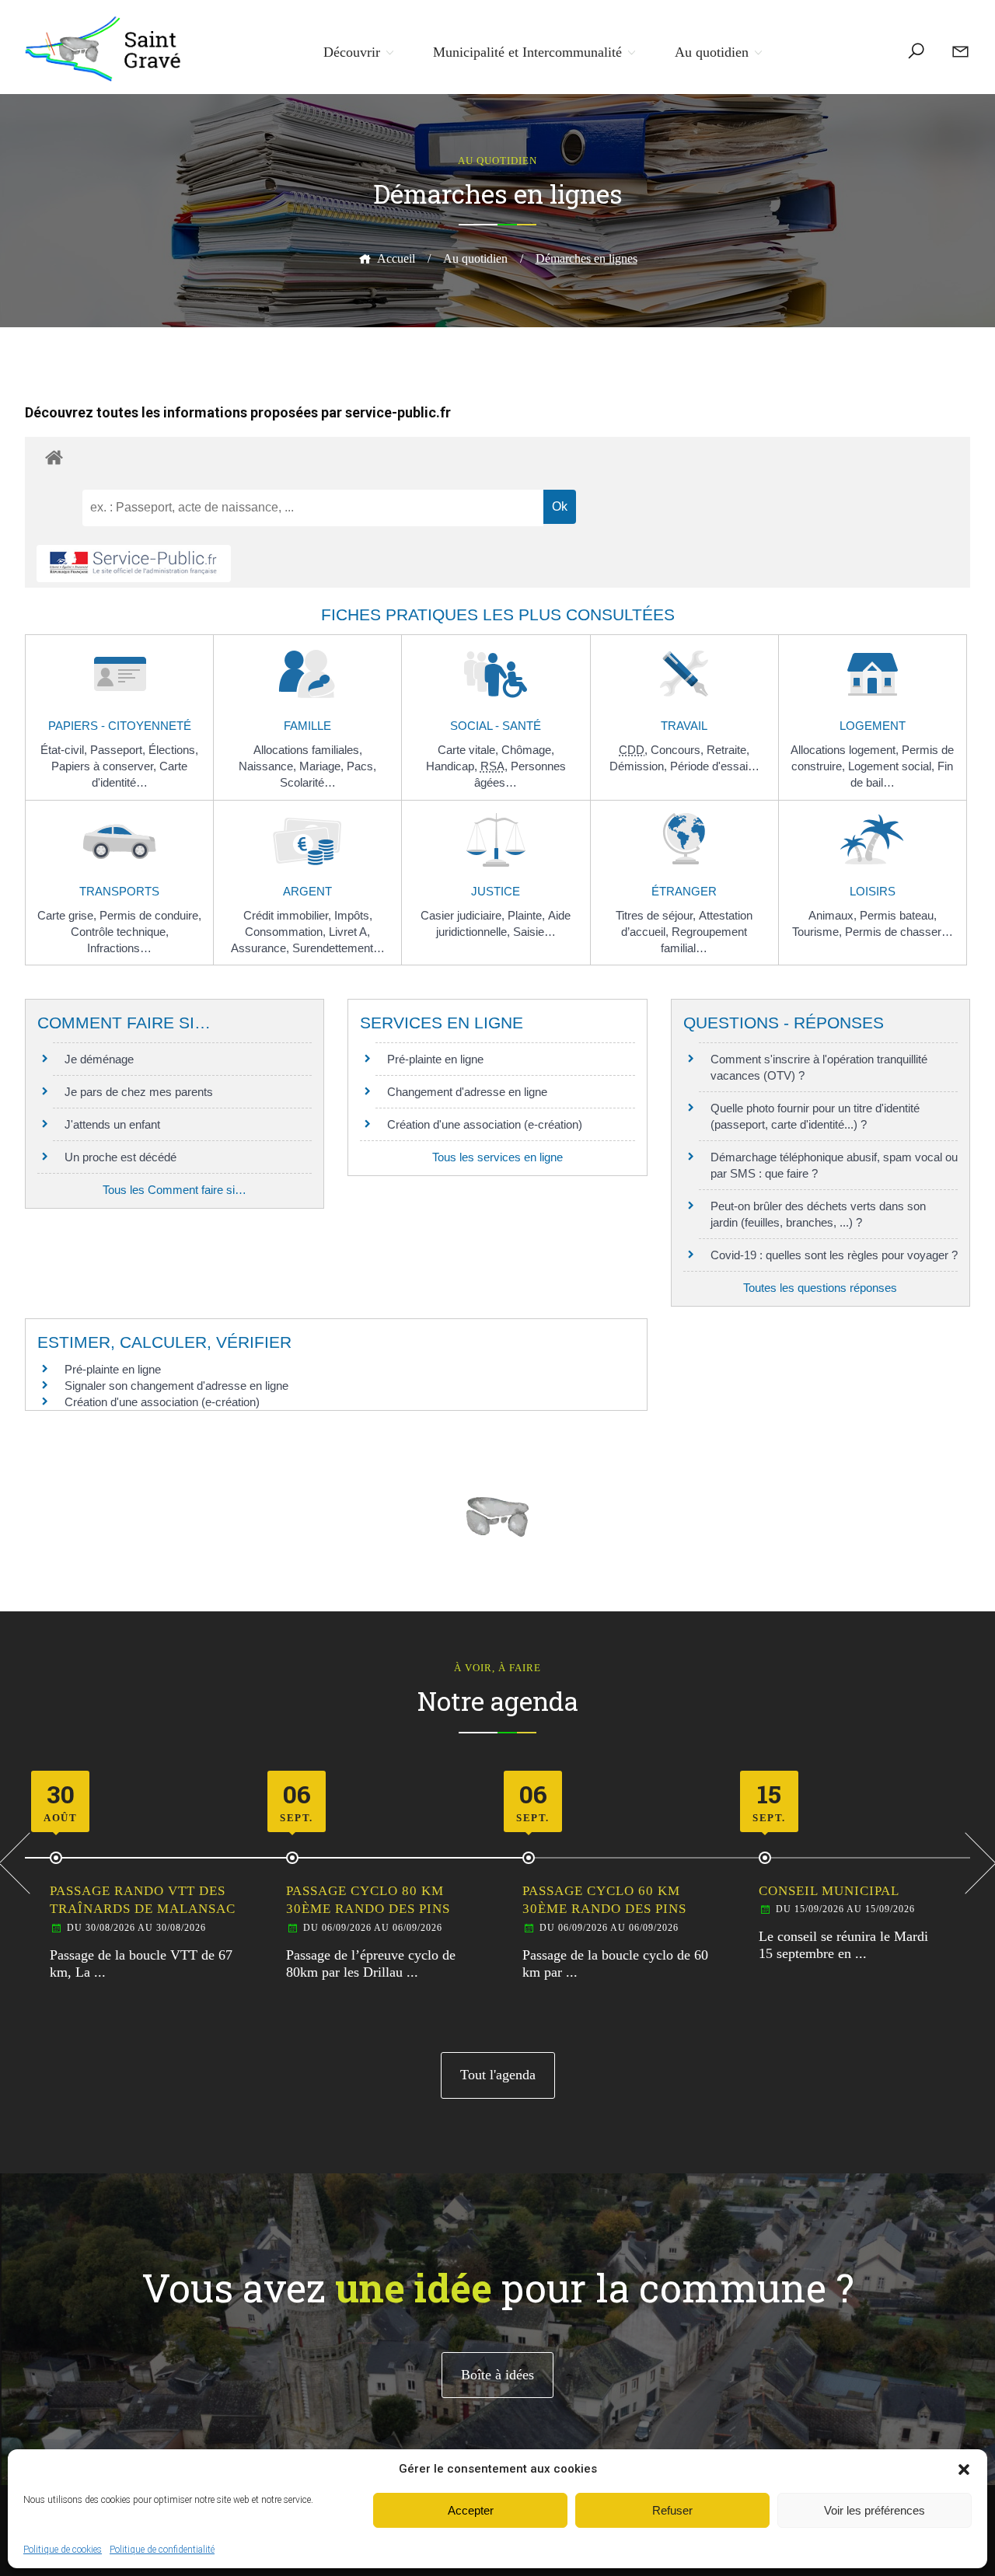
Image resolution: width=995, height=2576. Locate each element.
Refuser (672, 2510)
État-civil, (65, 750)
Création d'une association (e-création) (485, 1124)
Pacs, (361, 766)
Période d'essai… (715, 766)
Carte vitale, (470, 750)
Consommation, (287, 932)
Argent (307, 891)
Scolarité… (308, 782)
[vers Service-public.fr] (134, 564)
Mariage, (323, 766)
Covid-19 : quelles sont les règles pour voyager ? (834, 1255)
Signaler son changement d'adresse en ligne (176, 1386)
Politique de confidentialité (162, 2550)
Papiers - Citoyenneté (120, 726)
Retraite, (728, 750)
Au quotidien (712, 52)
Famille (307, 726)
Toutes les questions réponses (820, 1288)
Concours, (679, 750)
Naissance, (269, 766)
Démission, (640, 766)
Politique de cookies (63, 2550)
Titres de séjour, (657, 915)
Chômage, (528, 750)
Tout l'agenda (498, 2075)
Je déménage (99, 1059)
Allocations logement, (846, 750)
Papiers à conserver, (105, 766)
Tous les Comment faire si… (175, 1190)
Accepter (471, 2510)
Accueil (396, 258)
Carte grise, (68, 915)
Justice (496, 891)
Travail (684, 726)
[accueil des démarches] (497, 457)
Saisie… (534, 932)
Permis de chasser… (899, 932)
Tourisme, (819, 932)
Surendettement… (339, 948)
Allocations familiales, (308, 750)
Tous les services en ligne (497, 1157)
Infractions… (119, 948)
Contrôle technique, (120, 932)
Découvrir (352, 52)
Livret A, (349, 932)
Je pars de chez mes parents (139, 1092)
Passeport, (119, 750)
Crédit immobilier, (289, 915)
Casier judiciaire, (464, 915)
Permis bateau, (898, 915)
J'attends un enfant (112, 1124)
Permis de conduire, (150, 915)
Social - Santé (496, 726)
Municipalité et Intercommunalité (527, 52)
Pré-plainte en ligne (435, 1059)
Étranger (684, 891)
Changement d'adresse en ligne (467, 1092)
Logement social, (893, 766)
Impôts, (353, 915)
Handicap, (453, 766)
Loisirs (873, 891)
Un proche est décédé (120, 1157)
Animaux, (834, 915)
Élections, (173, 750)
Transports (119, 891)
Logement (873, 726)
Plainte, (528, 915)
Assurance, (262, 948)
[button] (964, 2470)
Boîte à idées (497, 2375)
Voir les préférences (875, 2510)
